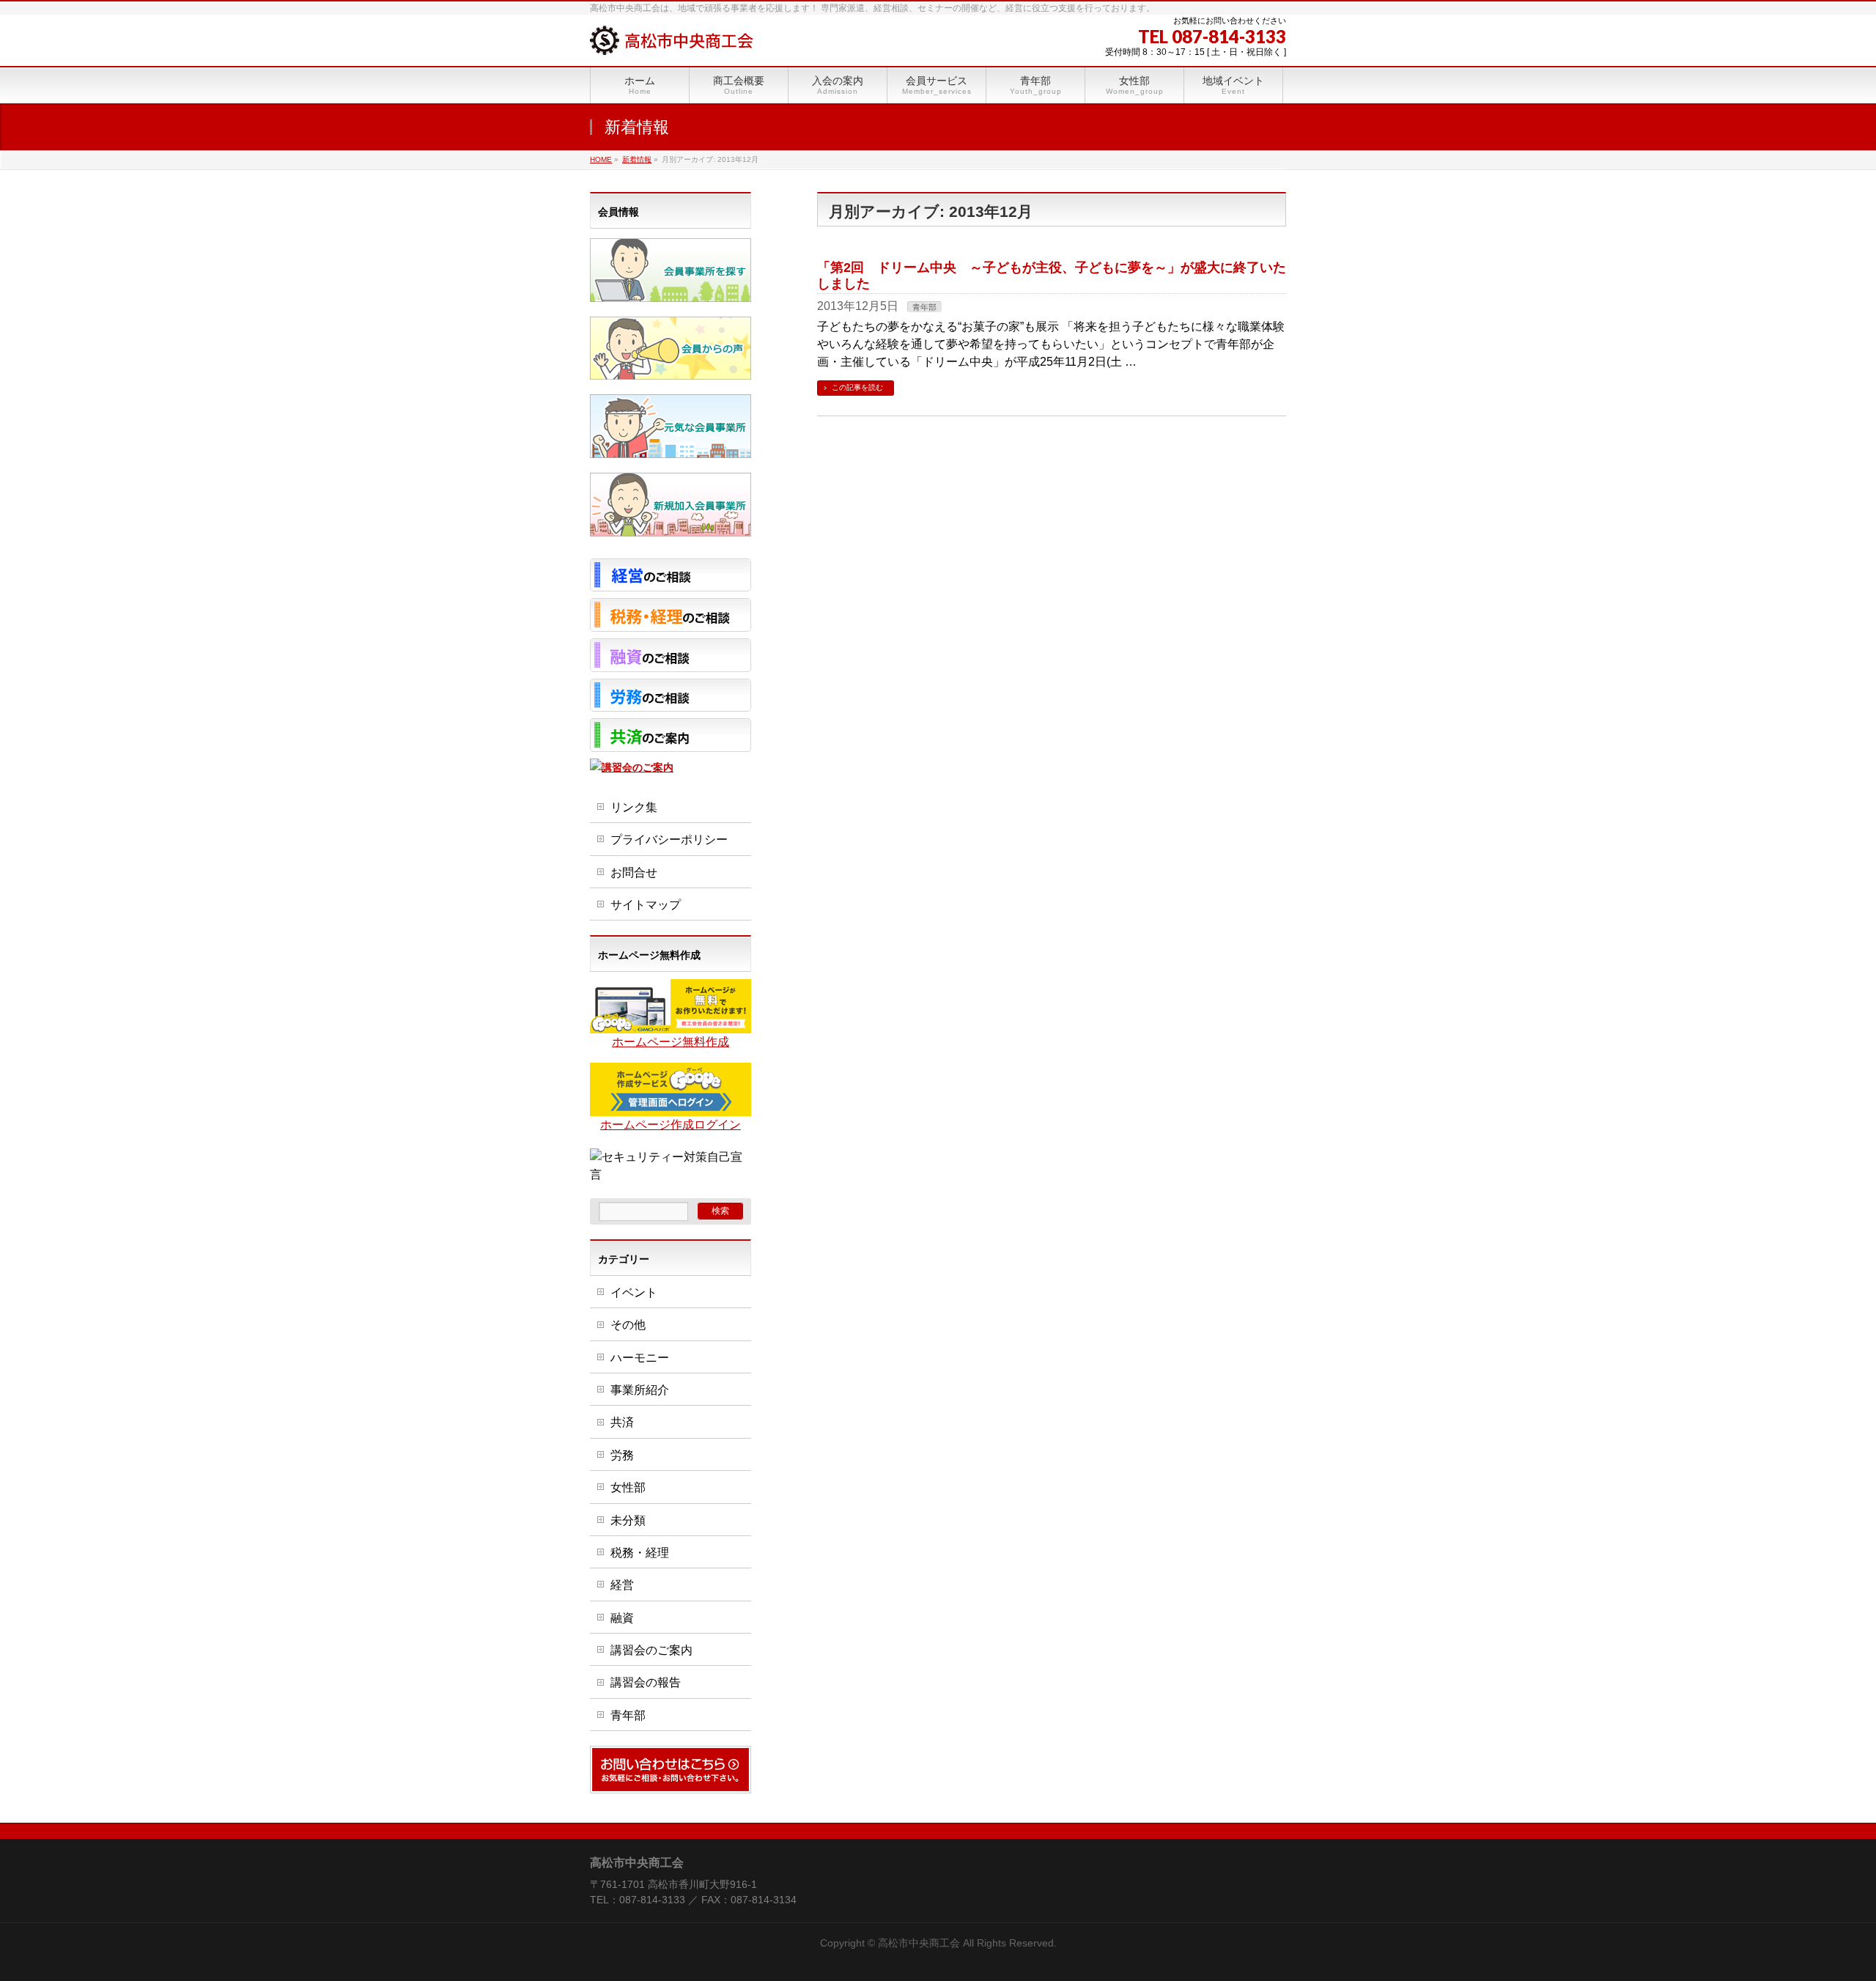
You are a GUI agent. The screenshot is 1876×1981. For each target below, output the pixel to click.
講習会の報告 (646, 1682)
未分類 (628, 1520)
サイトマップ (646, 905)
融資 (622, 1618)
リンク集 (634, 807)
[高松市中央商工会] (672, 38)
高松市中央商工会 (919, 1943)
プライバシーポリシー (669, 840)
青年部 (924, 307)
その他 (628, 1325)
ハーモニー (640, 1358)
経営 (622, 1585)
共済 (622, 1422)
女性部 (628, 1487)
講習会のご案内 (651, 1650)
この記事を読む (857, 387)
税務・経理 (640, 1553)
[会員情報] (671, 293)
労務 (622, 1455)
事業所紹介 (640, 1390)
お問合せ (634, 873)
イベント (634, 1292)
